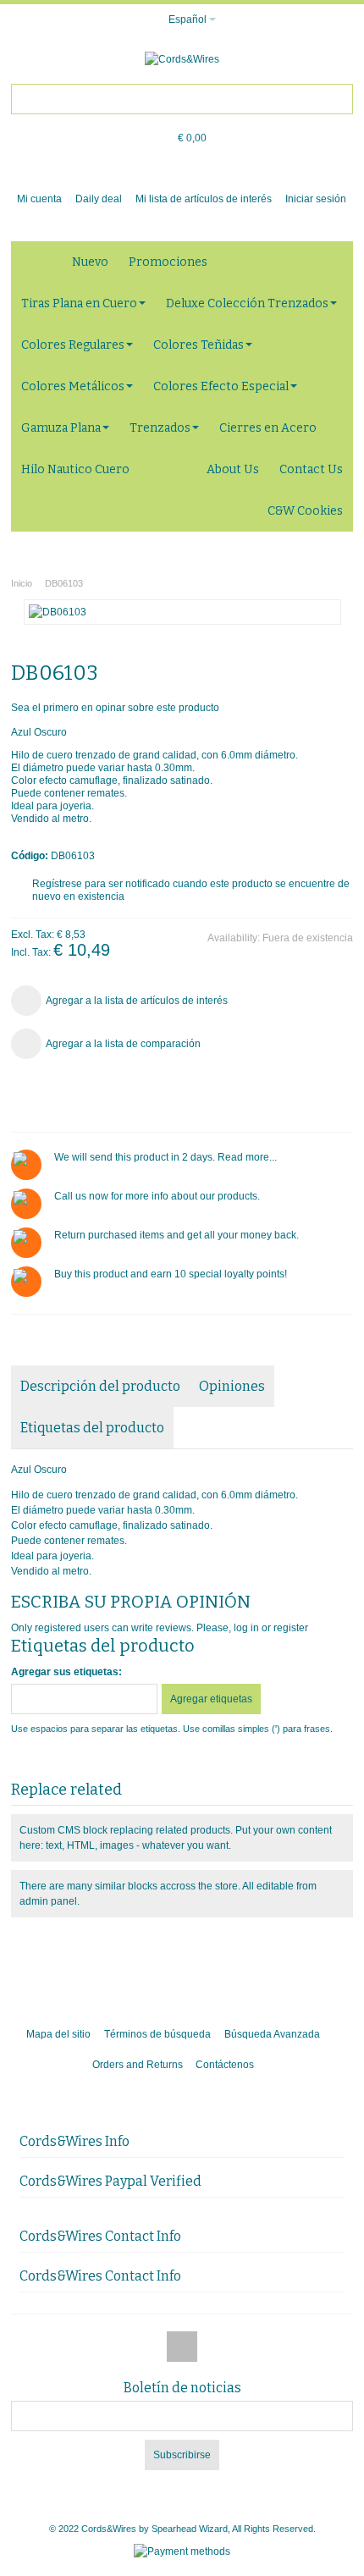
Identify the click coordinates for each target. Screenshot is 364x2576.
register (291, 1628)
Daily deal (99, 199)
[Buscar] (338, 99)
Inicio (22, 583)
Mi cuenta (39, 199)
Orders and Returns (138, 2065)
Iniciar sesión (316, 199)
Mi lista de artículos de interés (204, 199)
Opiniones (232, 1386)
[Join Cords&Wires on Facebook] (182, 2347)
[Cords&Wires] (182, 59)
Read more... (247, 1157)
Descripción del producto (100, 1386)
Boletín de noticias (182, 2388)
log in (246, 1628)
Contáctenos (225, 2065)
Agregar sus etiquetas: (66, 1672)
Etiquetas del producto (92, 1428)
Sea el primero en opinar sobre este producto (115, 708)
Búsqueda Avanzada (272, 2034)
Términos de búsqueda (157, 2034)
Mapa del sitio (58, 2034)
